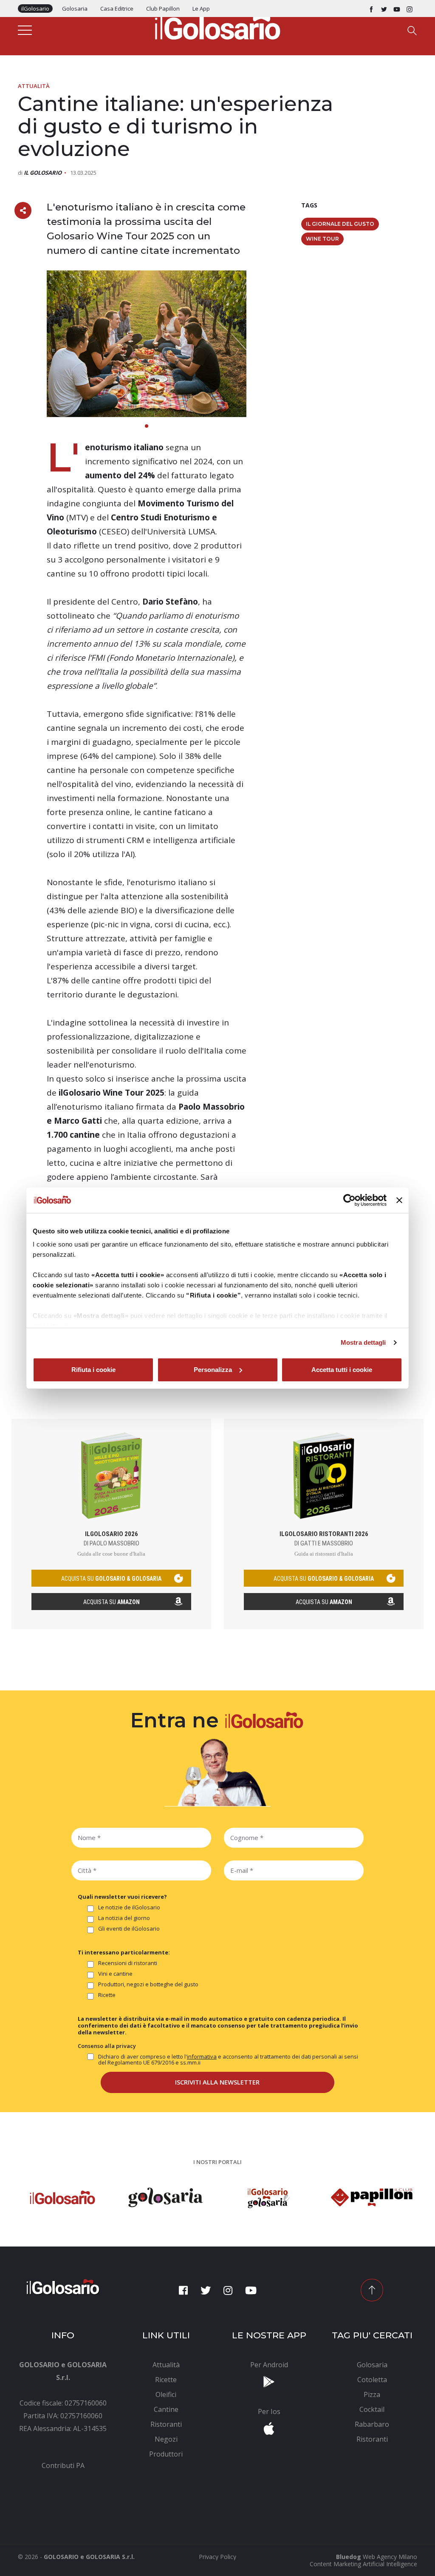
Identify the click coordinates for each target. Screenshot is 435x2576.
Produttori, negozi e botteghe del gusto (148, 1985)
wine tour (322, 239)
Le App (201, 9)
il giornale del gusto (340, 224)
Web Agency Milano (390, 2557)
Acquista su (112, 1602)
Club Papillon (163, 9)
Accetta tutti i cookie (342, 1370)
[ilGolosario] (217, 26)
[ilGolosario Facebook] (371, 9)
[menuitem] (63, 2465)
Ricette (107, 1995)
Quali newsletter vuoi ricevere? (122, 1897)
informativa (202, 2056)
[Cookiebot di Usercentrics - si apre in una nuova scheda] (349, 1200)
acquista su (111, 1579)
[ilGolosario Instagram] (410, 9)
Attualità (34, 86)
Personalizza (213, 1370)
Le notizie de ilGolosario (129, 1908)
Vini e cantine (115, 1974)
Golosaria (75, 9)
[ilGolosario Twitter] (384, 9)
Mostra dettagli (363, 1342)
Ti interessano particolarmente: (124, 1952)
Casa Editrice (117, 9)
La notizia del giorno (124, 1918)
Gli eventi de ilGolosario (129, 1929)
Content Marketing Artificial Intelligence (363, 2564)
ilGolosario (35, 9)
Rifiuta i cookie (93, 1370)
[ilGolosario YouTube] (397, 9)
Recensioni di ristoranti (128, 1963)
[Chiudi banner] (399, 1200)
